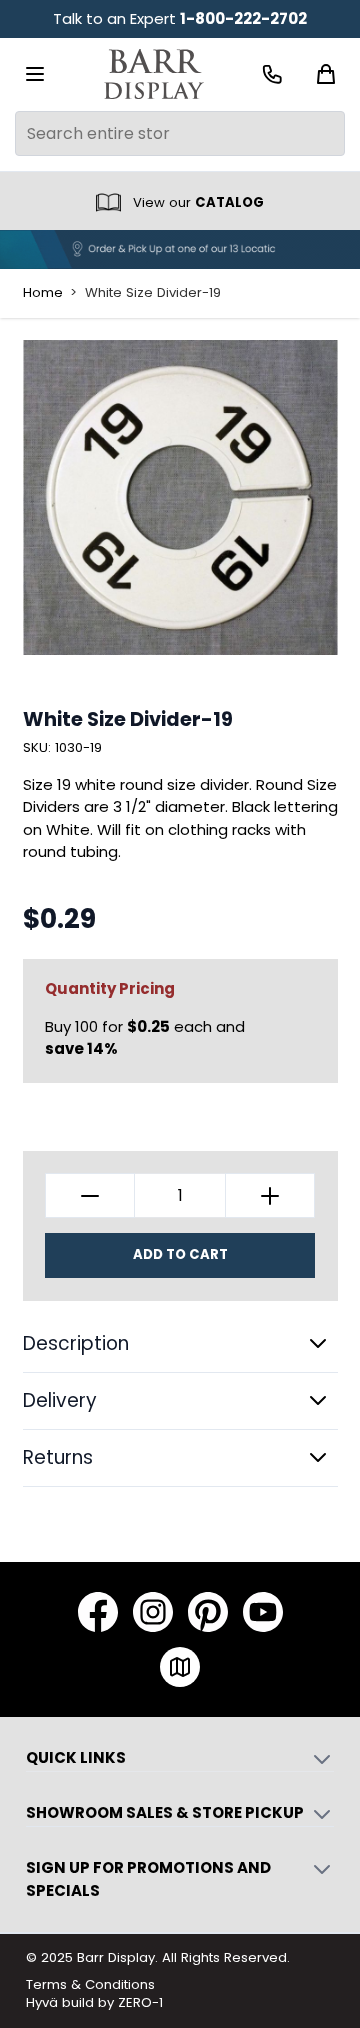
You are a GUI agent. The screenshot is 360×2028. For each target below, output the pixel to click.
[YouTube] (263, 1612)
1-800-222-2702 (243, 18)
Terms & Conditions (90, 1984)
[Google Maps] (180, 1667)
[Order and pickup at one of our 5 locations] (180, 249)
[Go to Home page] (154, 74)
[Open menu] (35, 74)
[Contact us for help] (272, 74)
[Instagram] (153, 1612)
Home (43, 293)
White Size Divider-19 (153, 293)
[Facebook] (98, 1612)
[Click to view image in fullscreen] (180, 497)
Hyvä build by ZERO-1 (94, 2002)
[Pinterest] (208, 1612)
